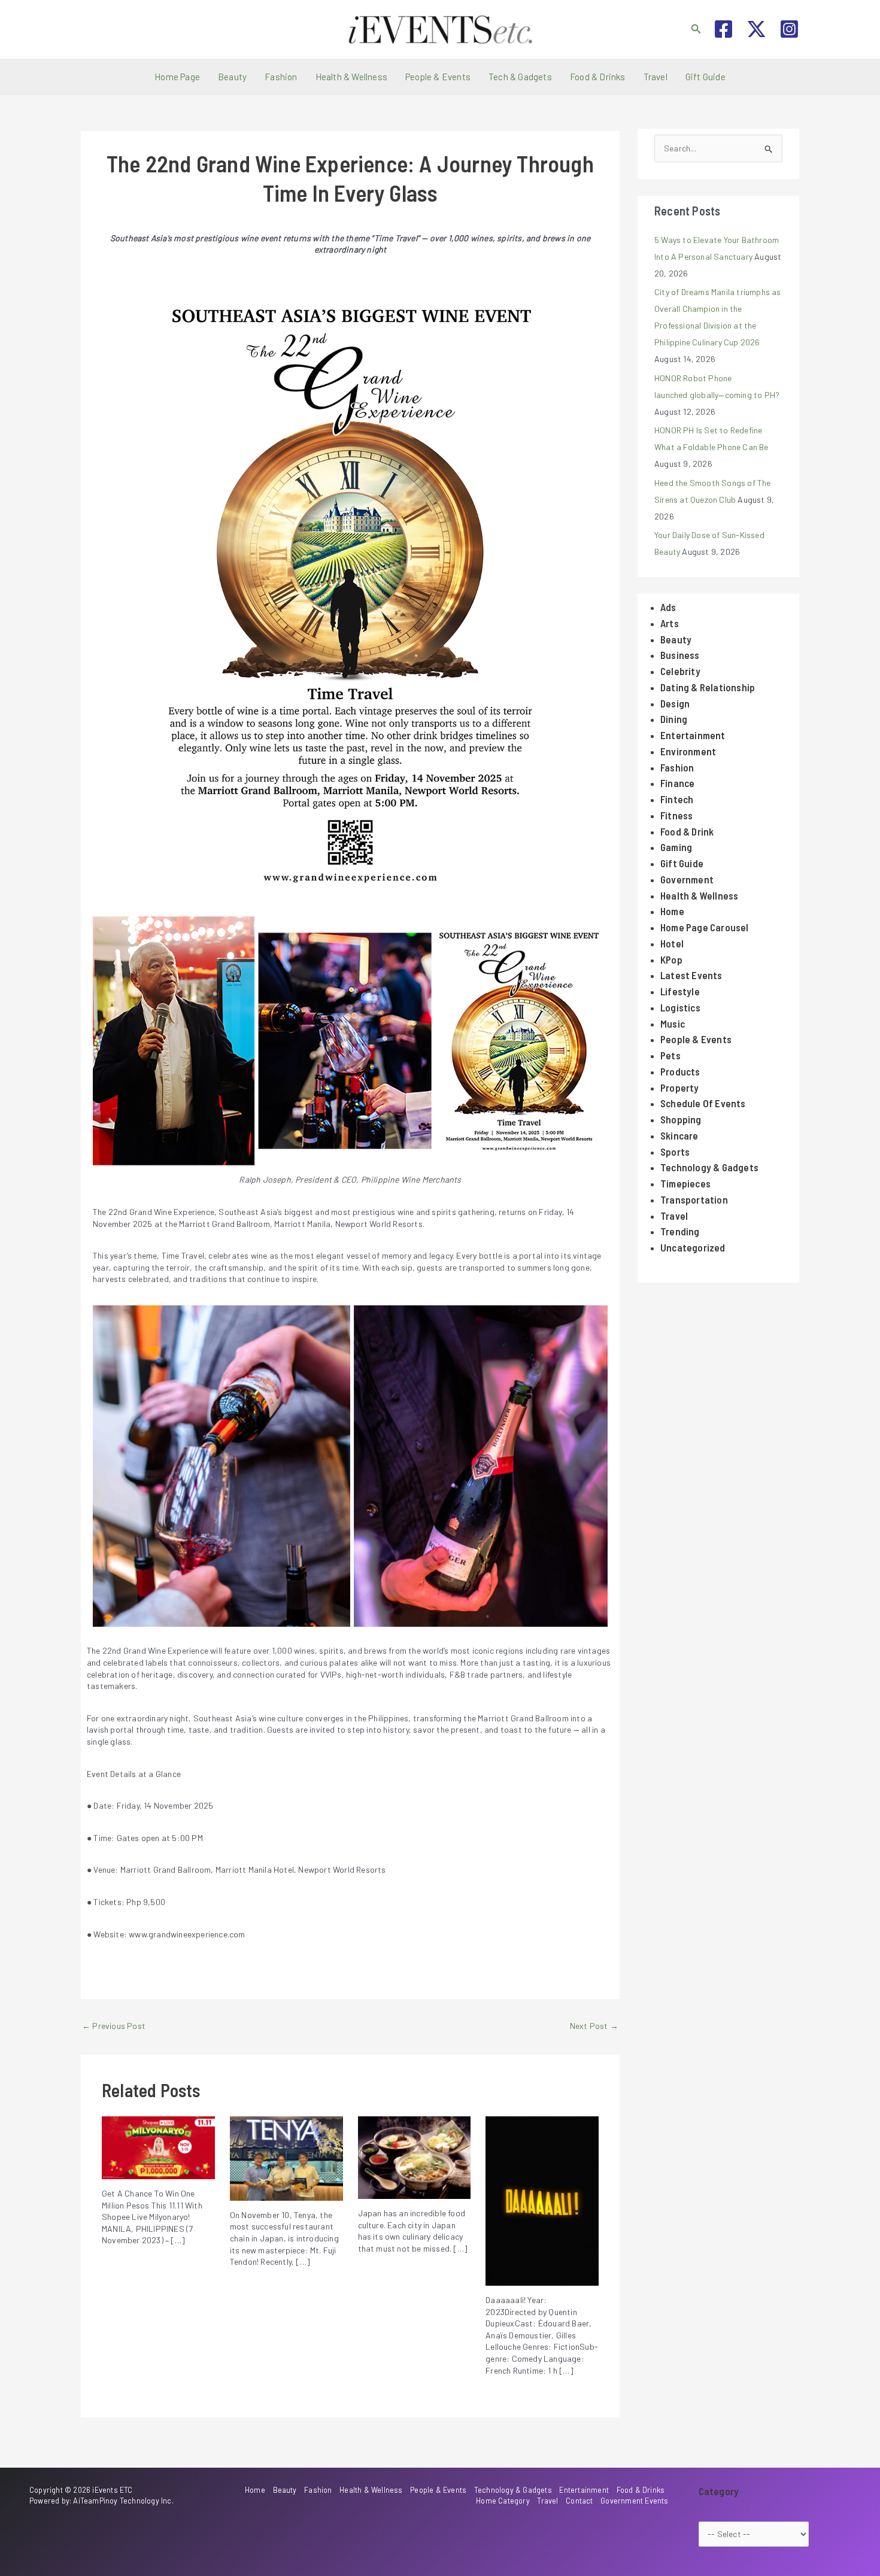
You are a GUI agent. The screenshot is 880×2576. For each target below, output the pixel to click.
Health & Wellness (351, 77)
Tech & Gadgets (520, 77)
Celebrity (680, 671)
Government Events (634, 2501)
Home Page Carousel (705, 927)
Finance (677, 783)
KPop (671, 959)
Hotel (672, 943)
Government (687, 879)
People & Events (438, 77)
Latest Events (691, 975)
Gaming (676, 847)
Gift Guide (705, 77)
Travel (656, 77)
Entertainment (693, 735)
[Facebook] (723, 29)
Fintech (677, 799)
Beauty (232, 77)
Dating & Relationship (708, 687)
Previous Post (114, 2026)
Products (680, 1071)
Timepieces (685, 1183)
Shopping (681, 1119)
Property (680, 1087)
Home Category (503, 2501)
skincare (679, 1135)
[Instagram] (789, 29)
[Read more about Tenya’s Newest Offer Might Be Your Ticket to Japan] (286, 2157)
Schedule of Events (703, 1103)
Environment (688, 751)
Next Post (594, 2026)
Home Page (177, 77)
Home (672, 911)
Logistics (680, 1007)
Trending (680, 1231)
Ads (668, 607)
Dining (674, 719)
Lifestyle (680, 991)
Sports (675, 1152)
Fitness (676, 815)
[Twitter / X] (756, 29)
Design (675, 703)
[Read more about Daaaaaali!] (542, 2200)
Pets (670, 1055)
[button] (696, 29)
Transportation (694, 1199)
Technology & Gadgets (709, 1167)
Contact (579, 2501)
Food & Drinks (598, 77)
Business (680, 655)
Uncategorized (693, 1247)
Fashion (281, 77)
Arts (670, 623)
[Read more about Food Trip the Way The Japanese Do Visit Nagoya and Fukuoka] (415, 2156)
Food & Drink (687, 831)
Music (673, 1023)
